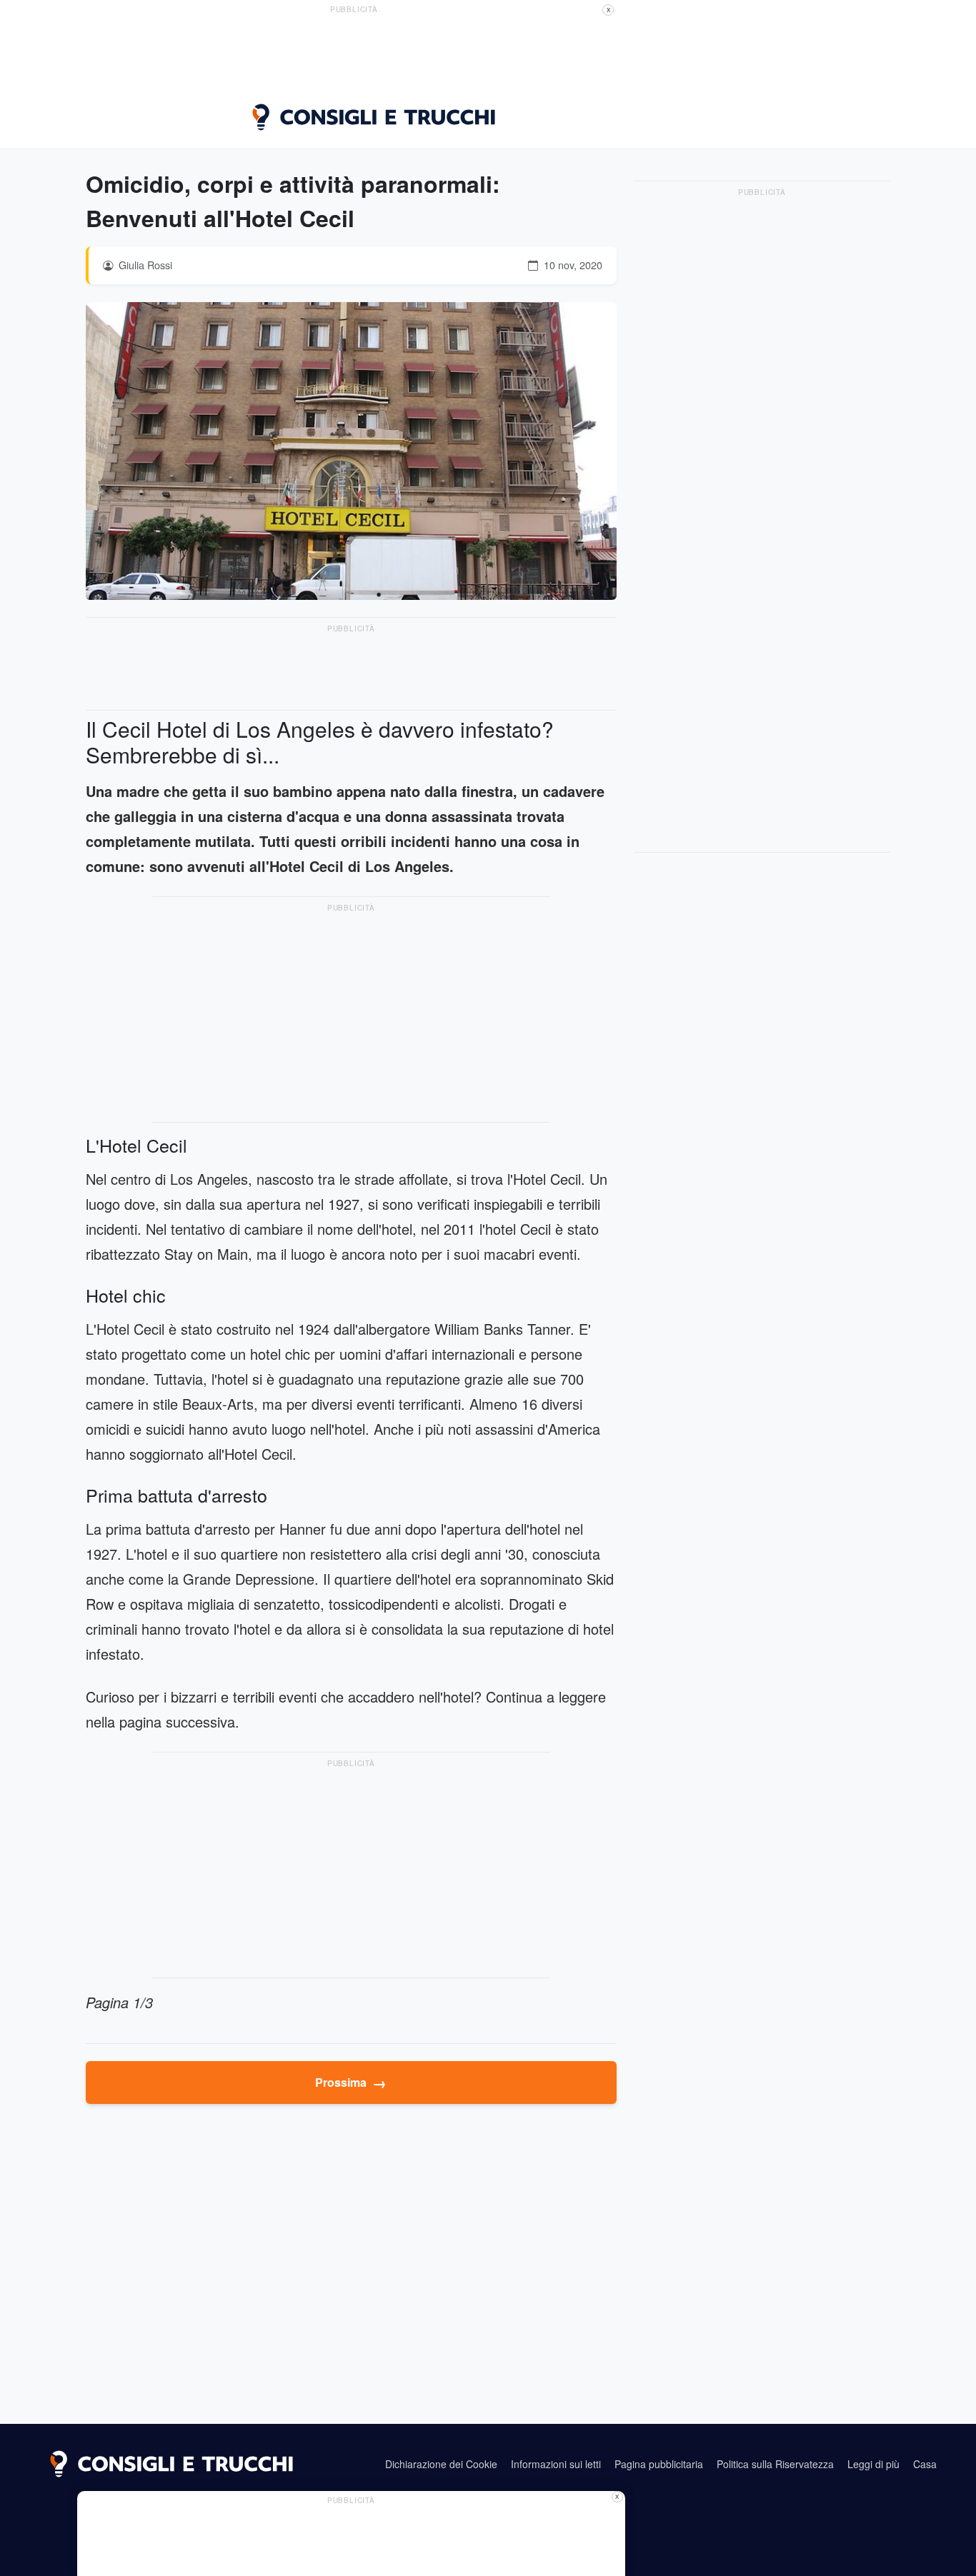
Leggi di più (873, 2464)
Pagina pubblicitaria (659, 2464)
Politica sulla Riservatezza (775, 2464)
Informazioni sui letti (556, 2464)
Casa (925, 2464)
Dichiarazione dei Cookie (441, 2464)
